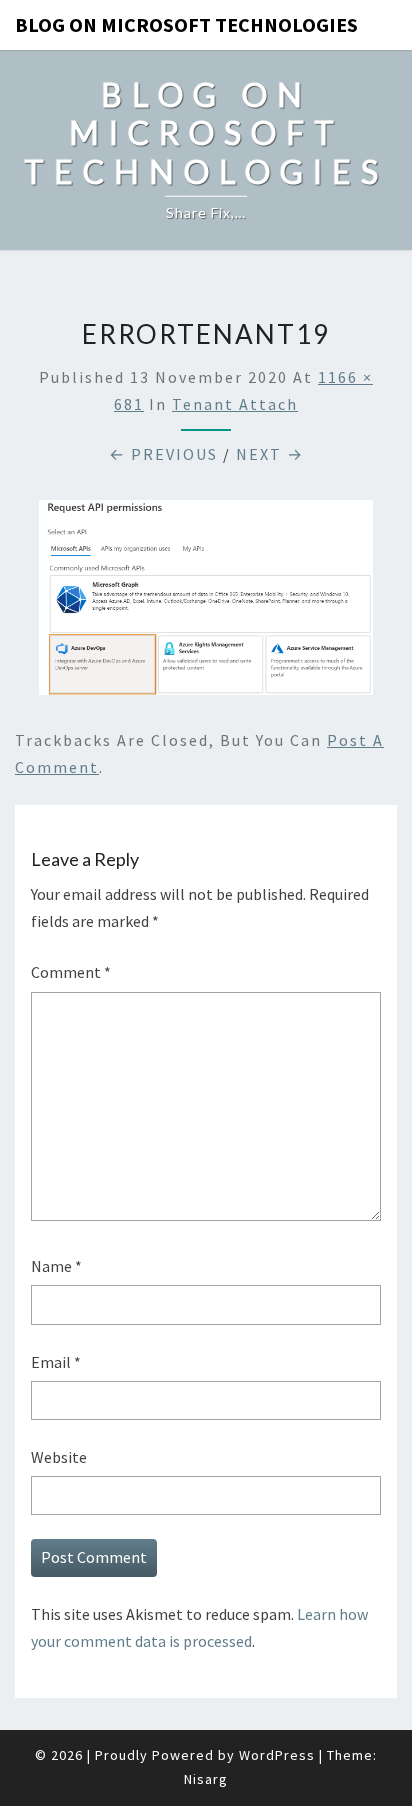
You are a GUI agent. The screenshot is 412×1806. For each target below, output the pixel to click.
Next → (270, 454)
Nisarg (206, 1779)
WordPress (277, 1755)
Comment (71, 972)
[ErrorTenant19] (206, 603)
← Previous (163, 454)
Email (56, 1362)
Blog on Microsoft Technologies (186, 24)
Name (56, 1266)
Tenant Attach (235, 404)
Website (59, 1457)
